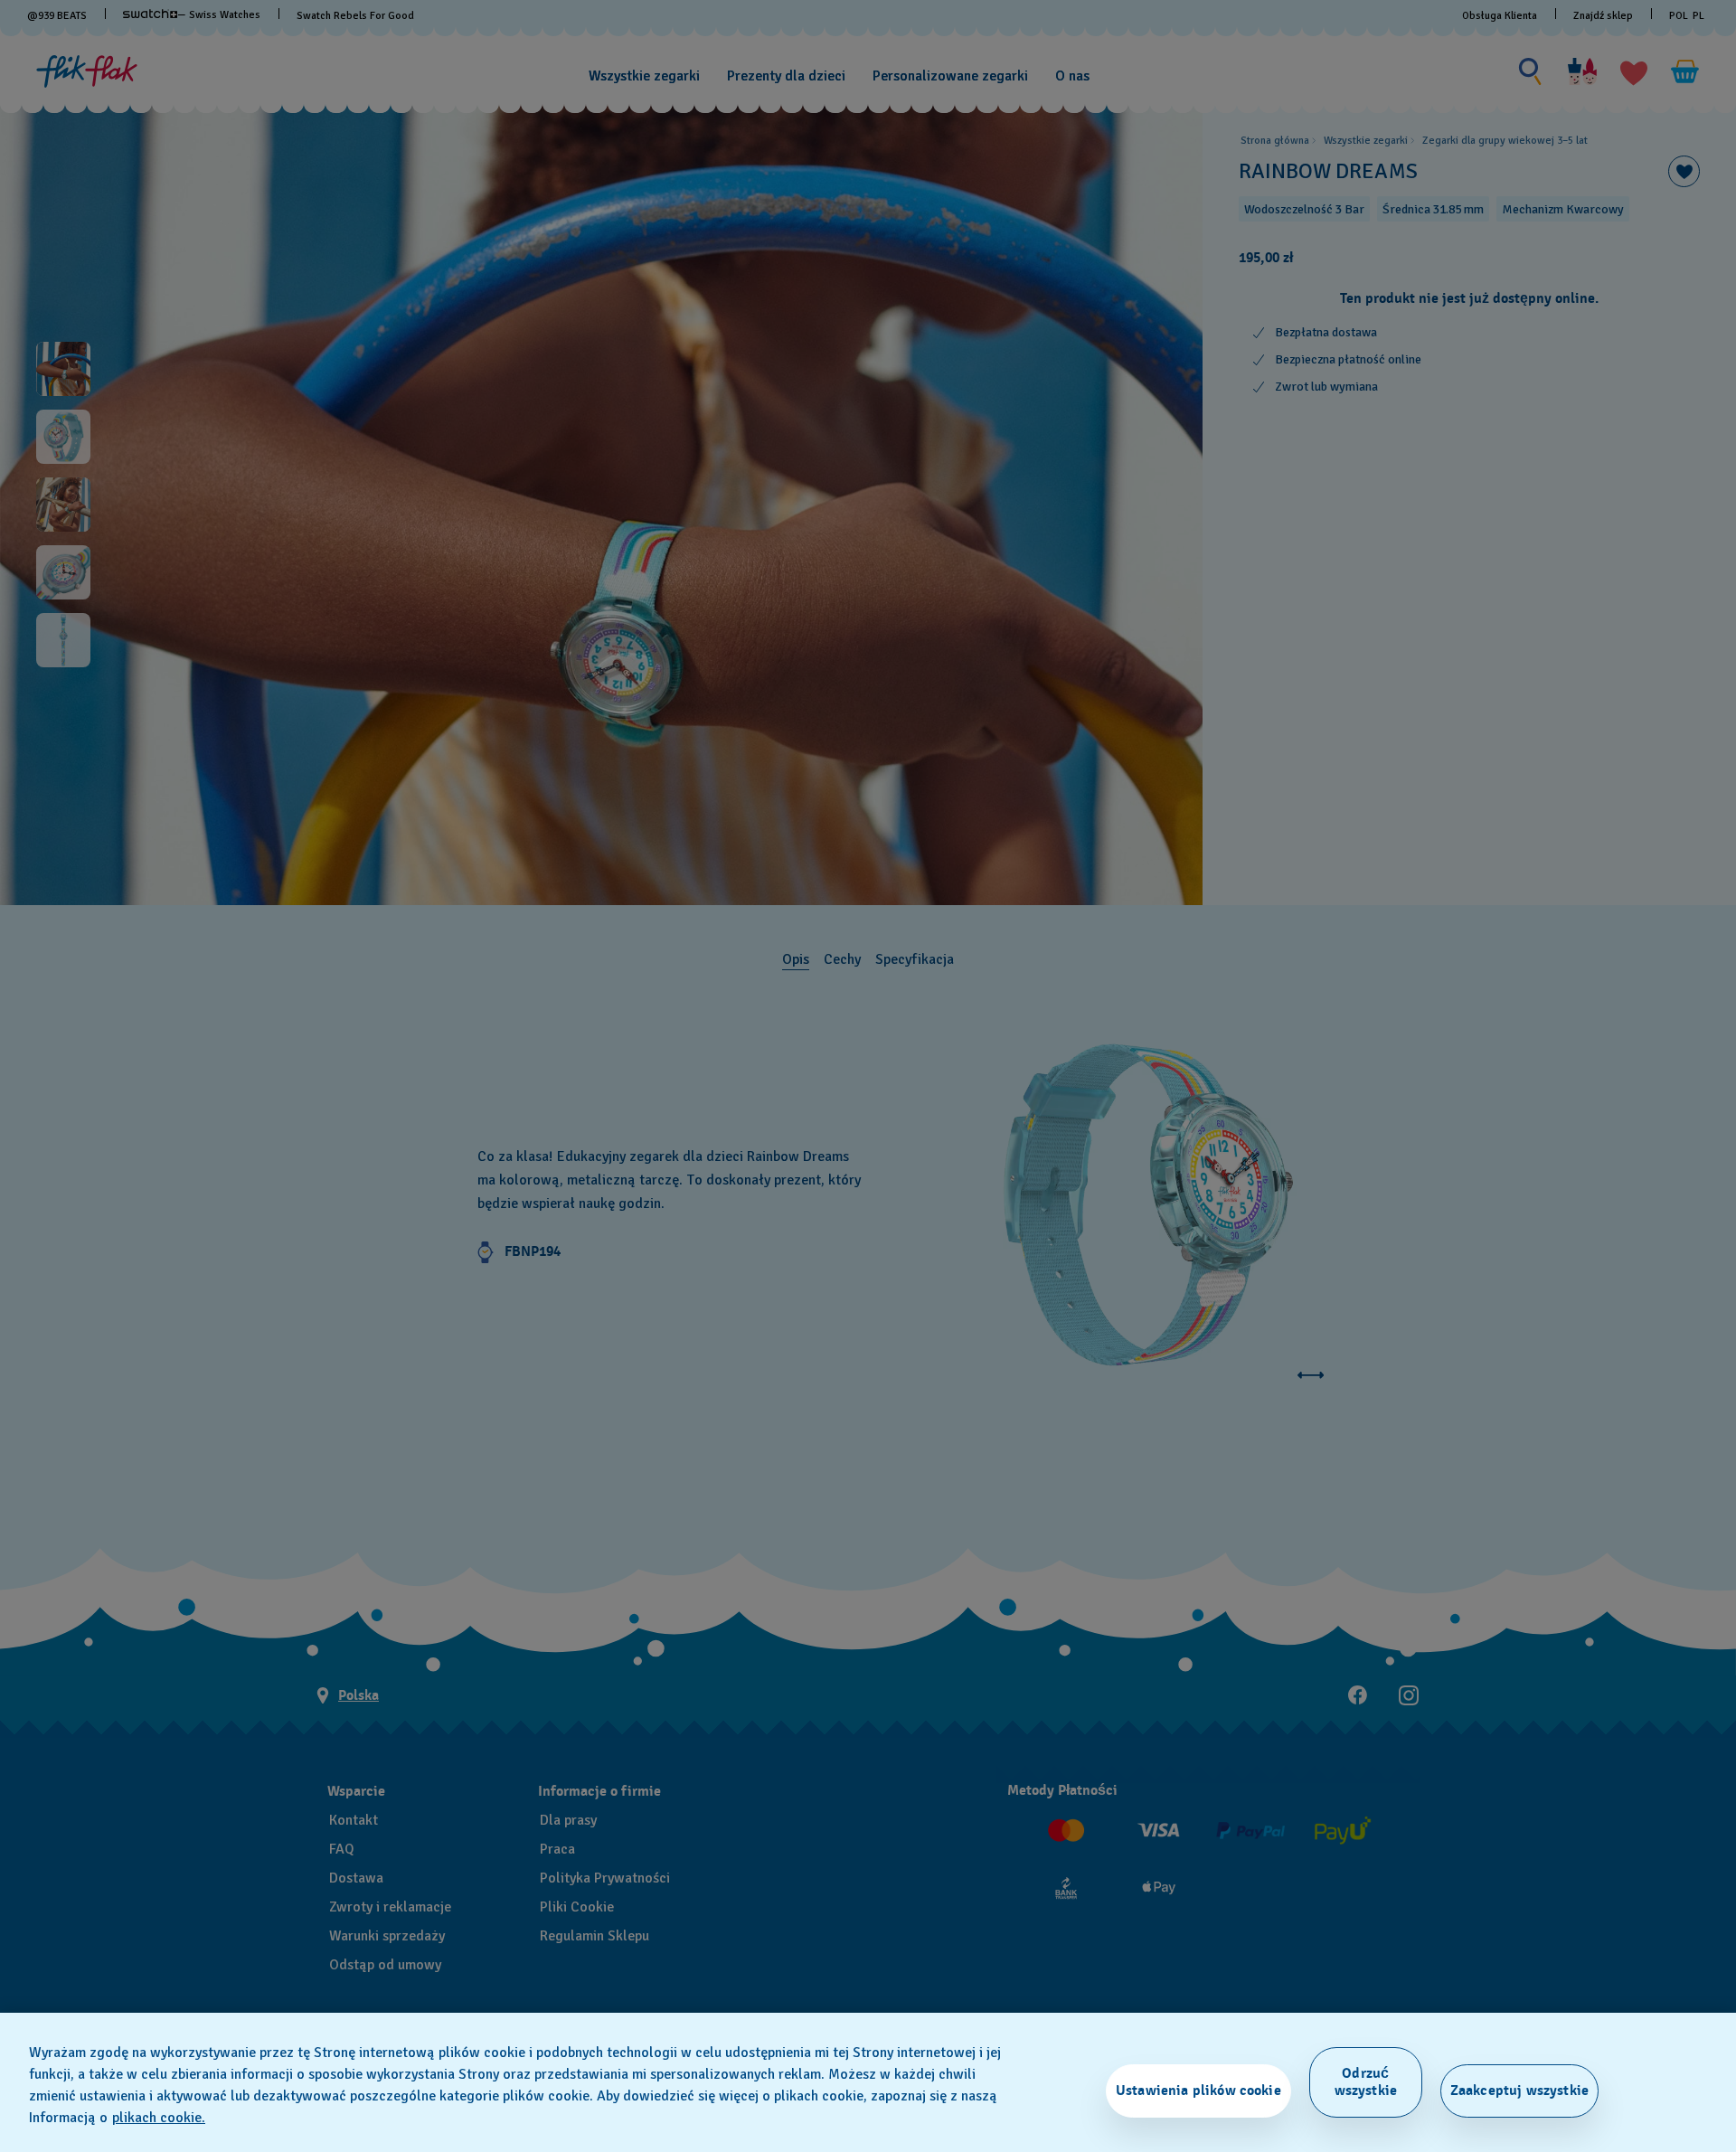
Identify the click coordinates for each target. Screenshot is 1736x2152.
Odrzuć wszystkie (1366, 2082)
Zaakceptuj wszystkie (1519, 2091)
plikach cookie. (159, 2118)
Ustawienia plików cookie (1198, 2091)
